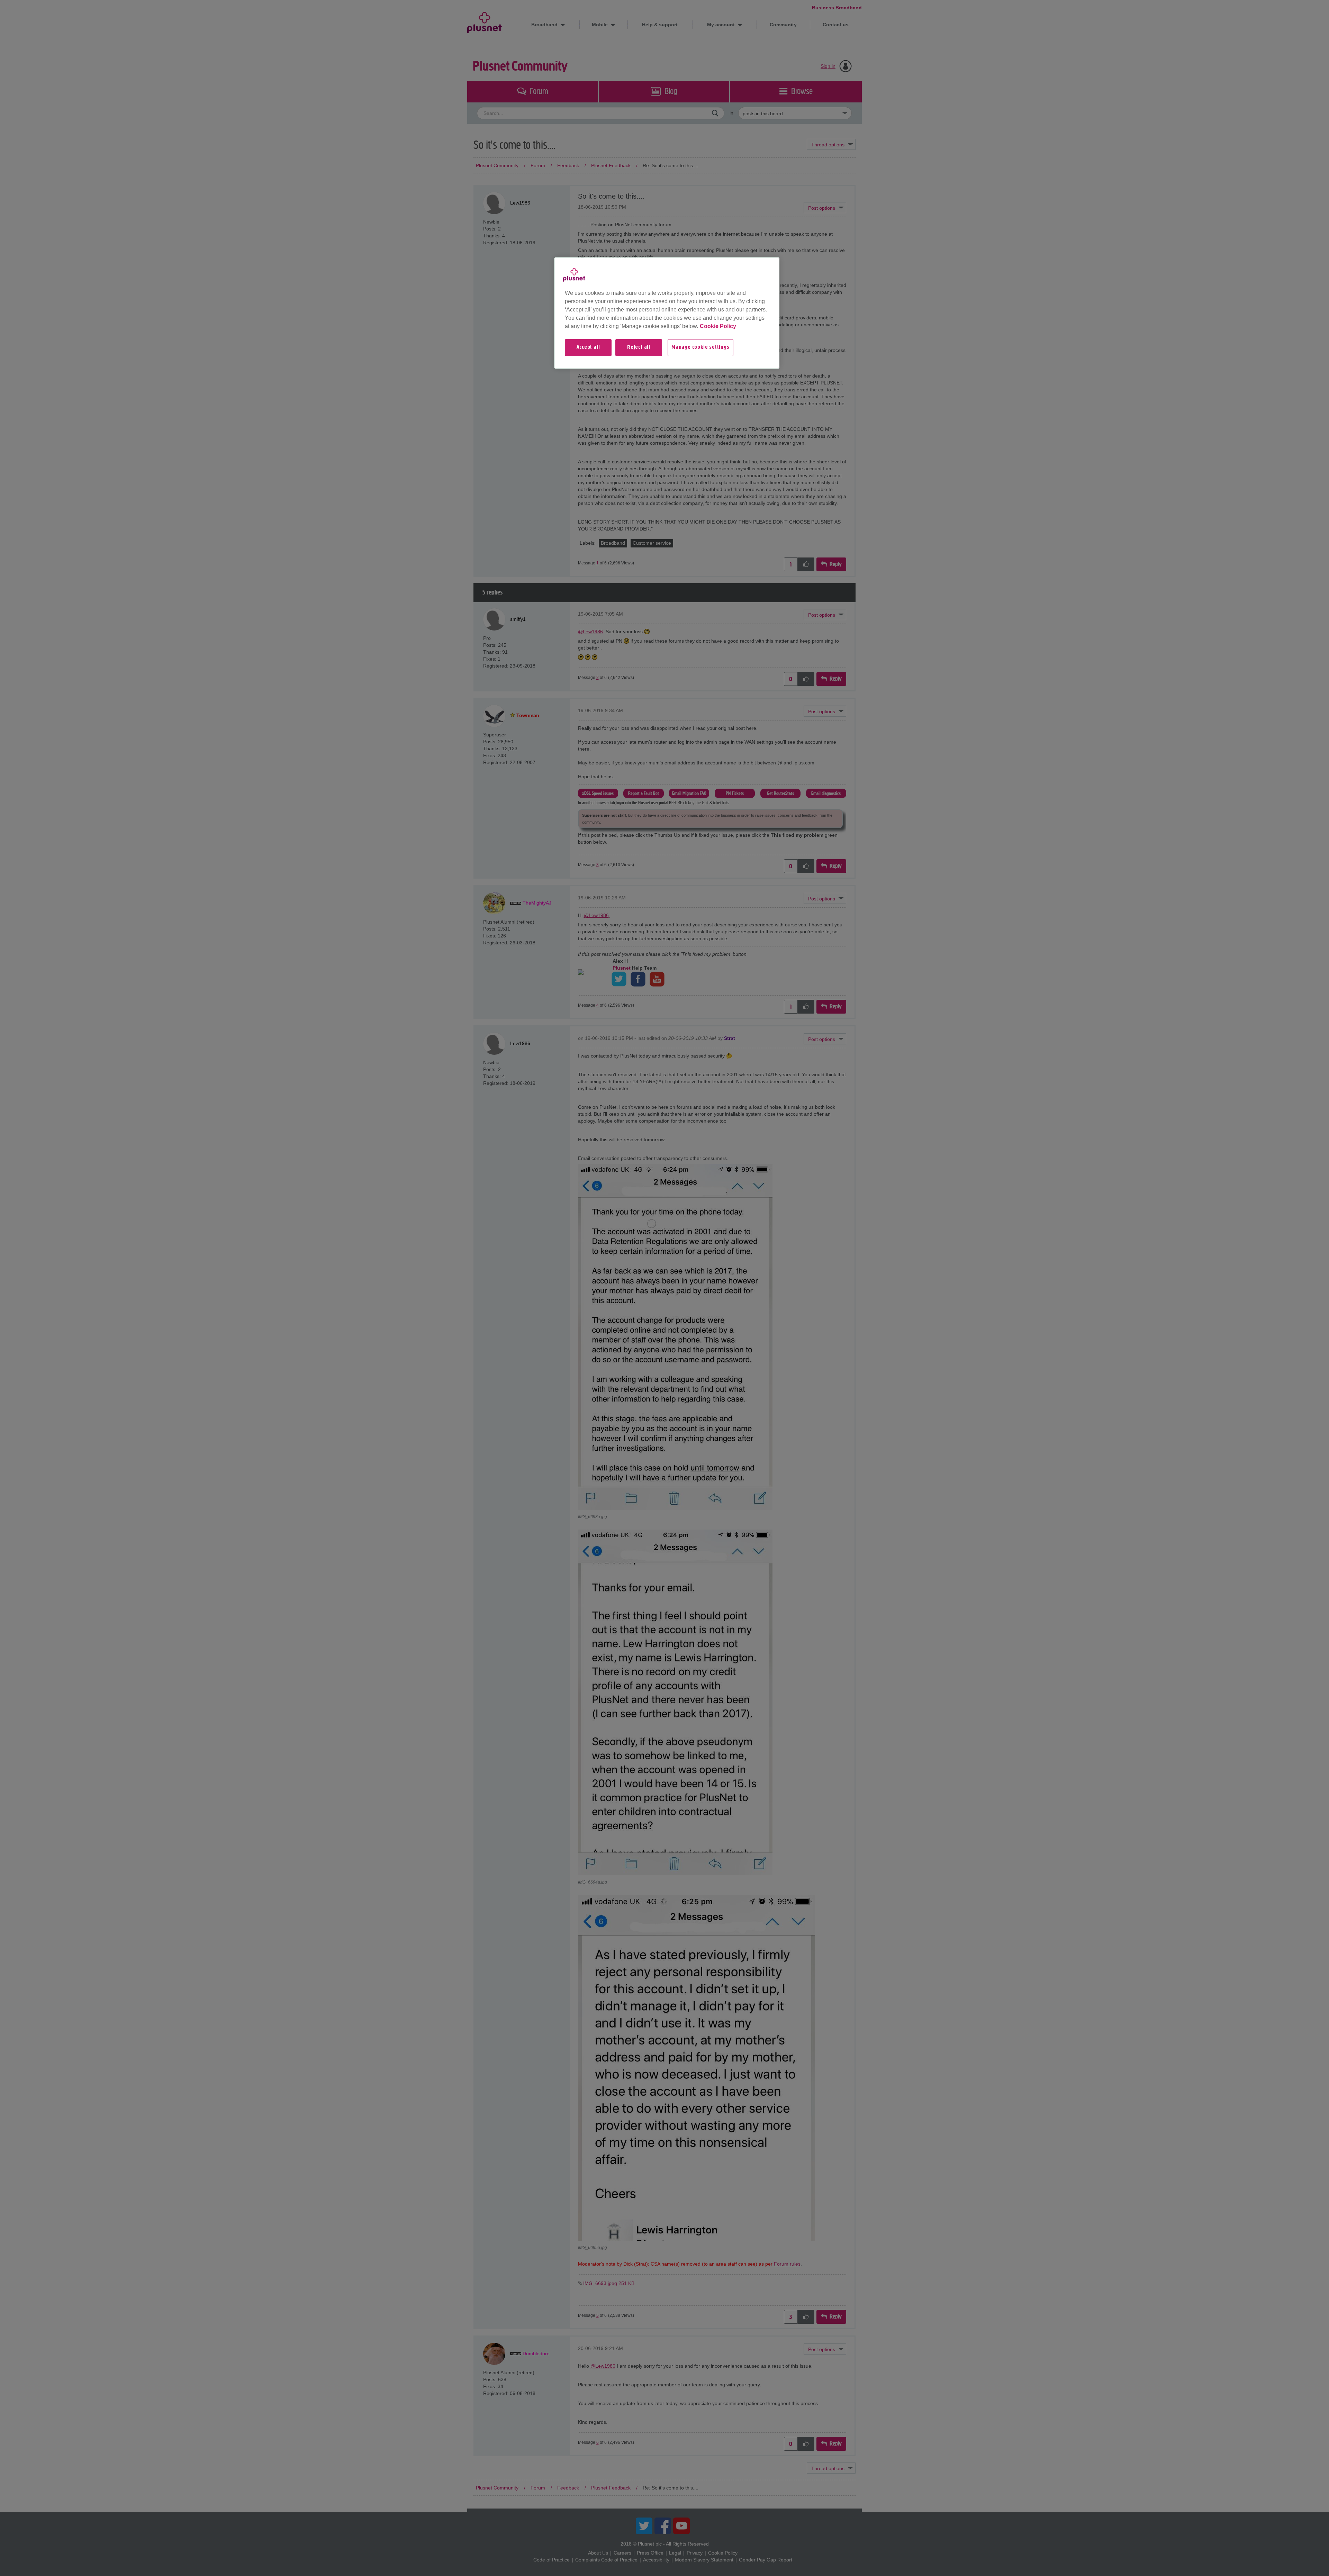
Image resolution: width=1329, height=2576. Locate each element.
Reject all (639, 347)
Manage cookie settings (700, 347)
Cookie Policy (718, 326)
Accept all (588, 347)
